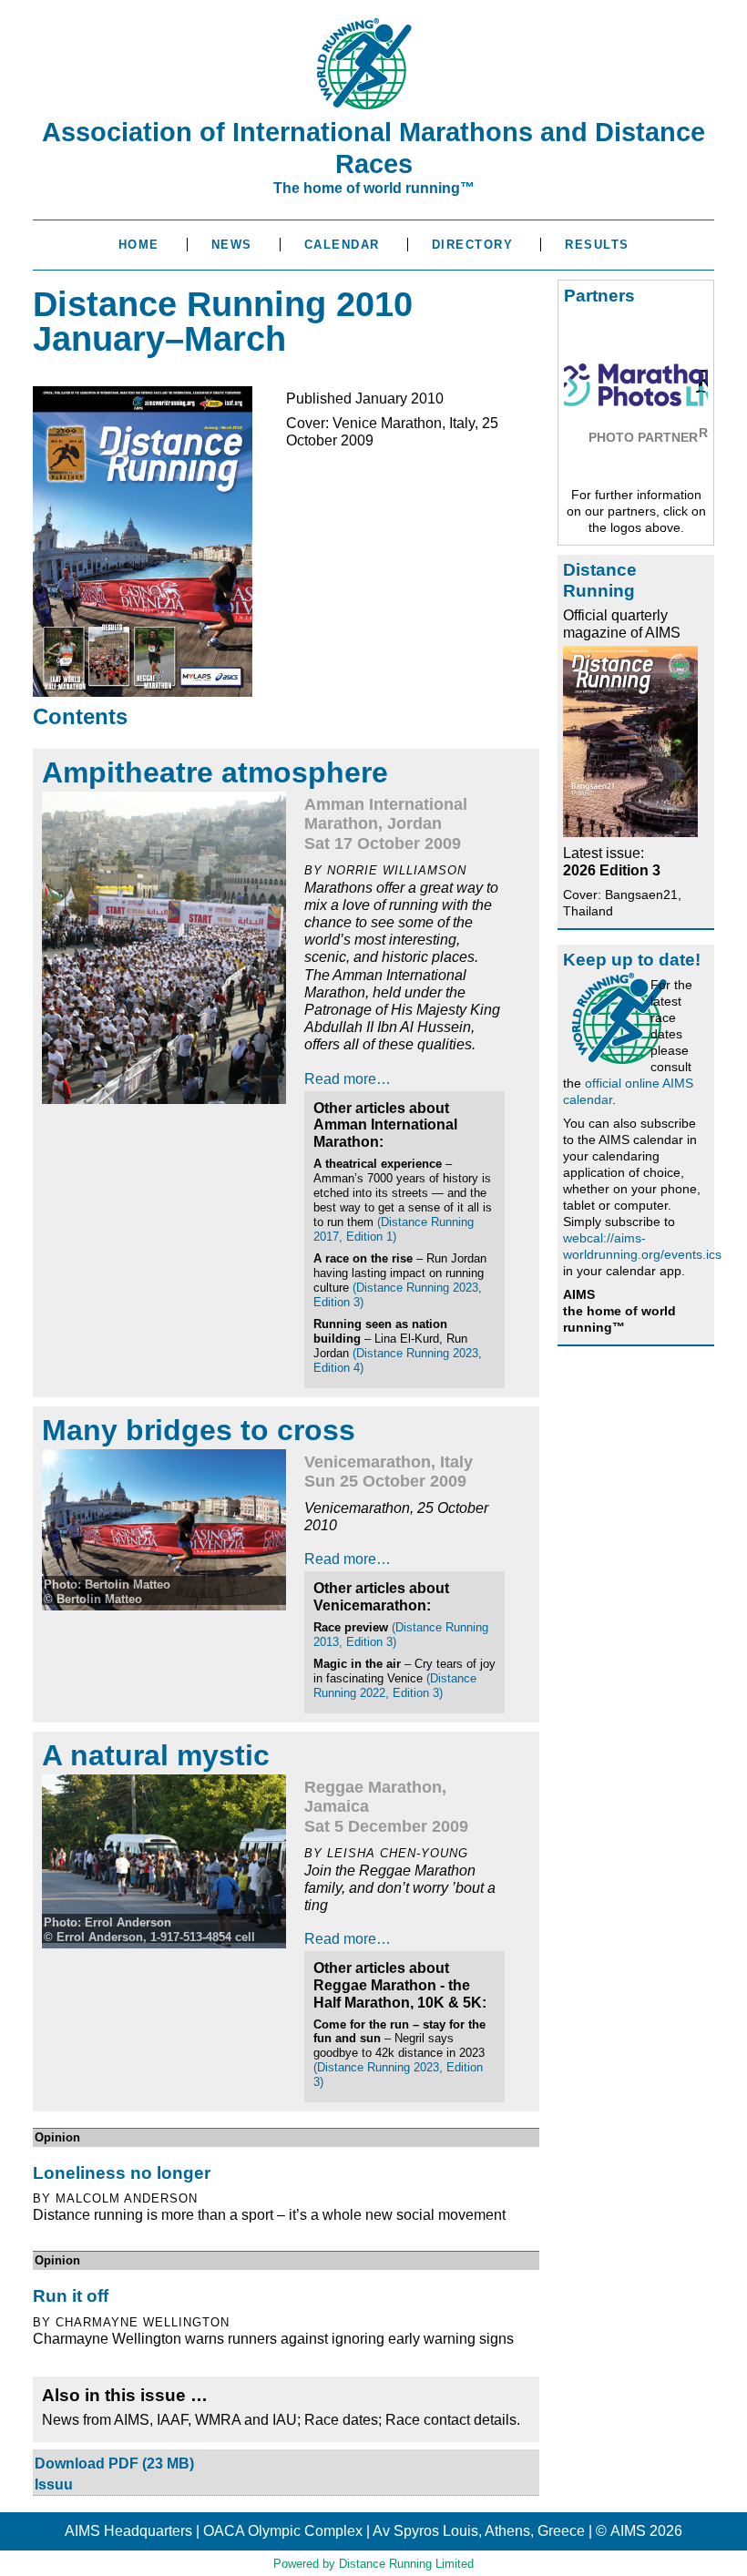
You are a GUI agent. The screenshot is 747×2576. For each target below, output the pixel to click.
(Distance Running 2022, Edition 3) (395, 1686)
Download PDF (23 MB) (114, 2464)
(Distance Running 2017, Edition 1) (394, 1229)
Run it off (71, 2296)
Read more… (348, 1079)
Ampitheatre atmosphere (215, 772)
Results (597, 245)
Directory (473, 245)
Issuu (54, 2484)
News (232, 245)
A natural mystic (156, 1755)
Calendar (342, 245)
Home (139, 245)
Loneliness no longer (122, 2173)
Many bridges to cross (199, 1430)
